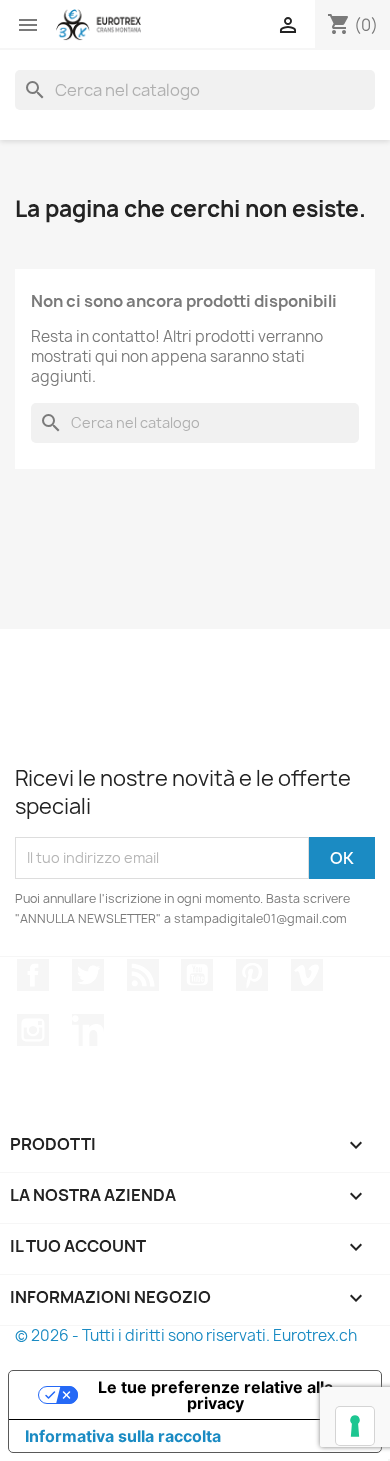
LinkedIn (88, 1030)
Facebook (33, 975)
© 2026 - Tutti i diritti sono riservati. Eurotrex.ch (186, 1335)
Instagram (33, 1030)
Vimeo (307, 975)
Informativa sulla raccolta (123, 1436)
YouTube (197, 975)
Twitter (88, 975)
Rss (143, 975)
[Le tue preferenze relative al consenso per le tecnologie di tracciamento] (355, 1426)
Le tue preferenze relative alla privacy (215, 1395)
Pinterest (252, 975)
